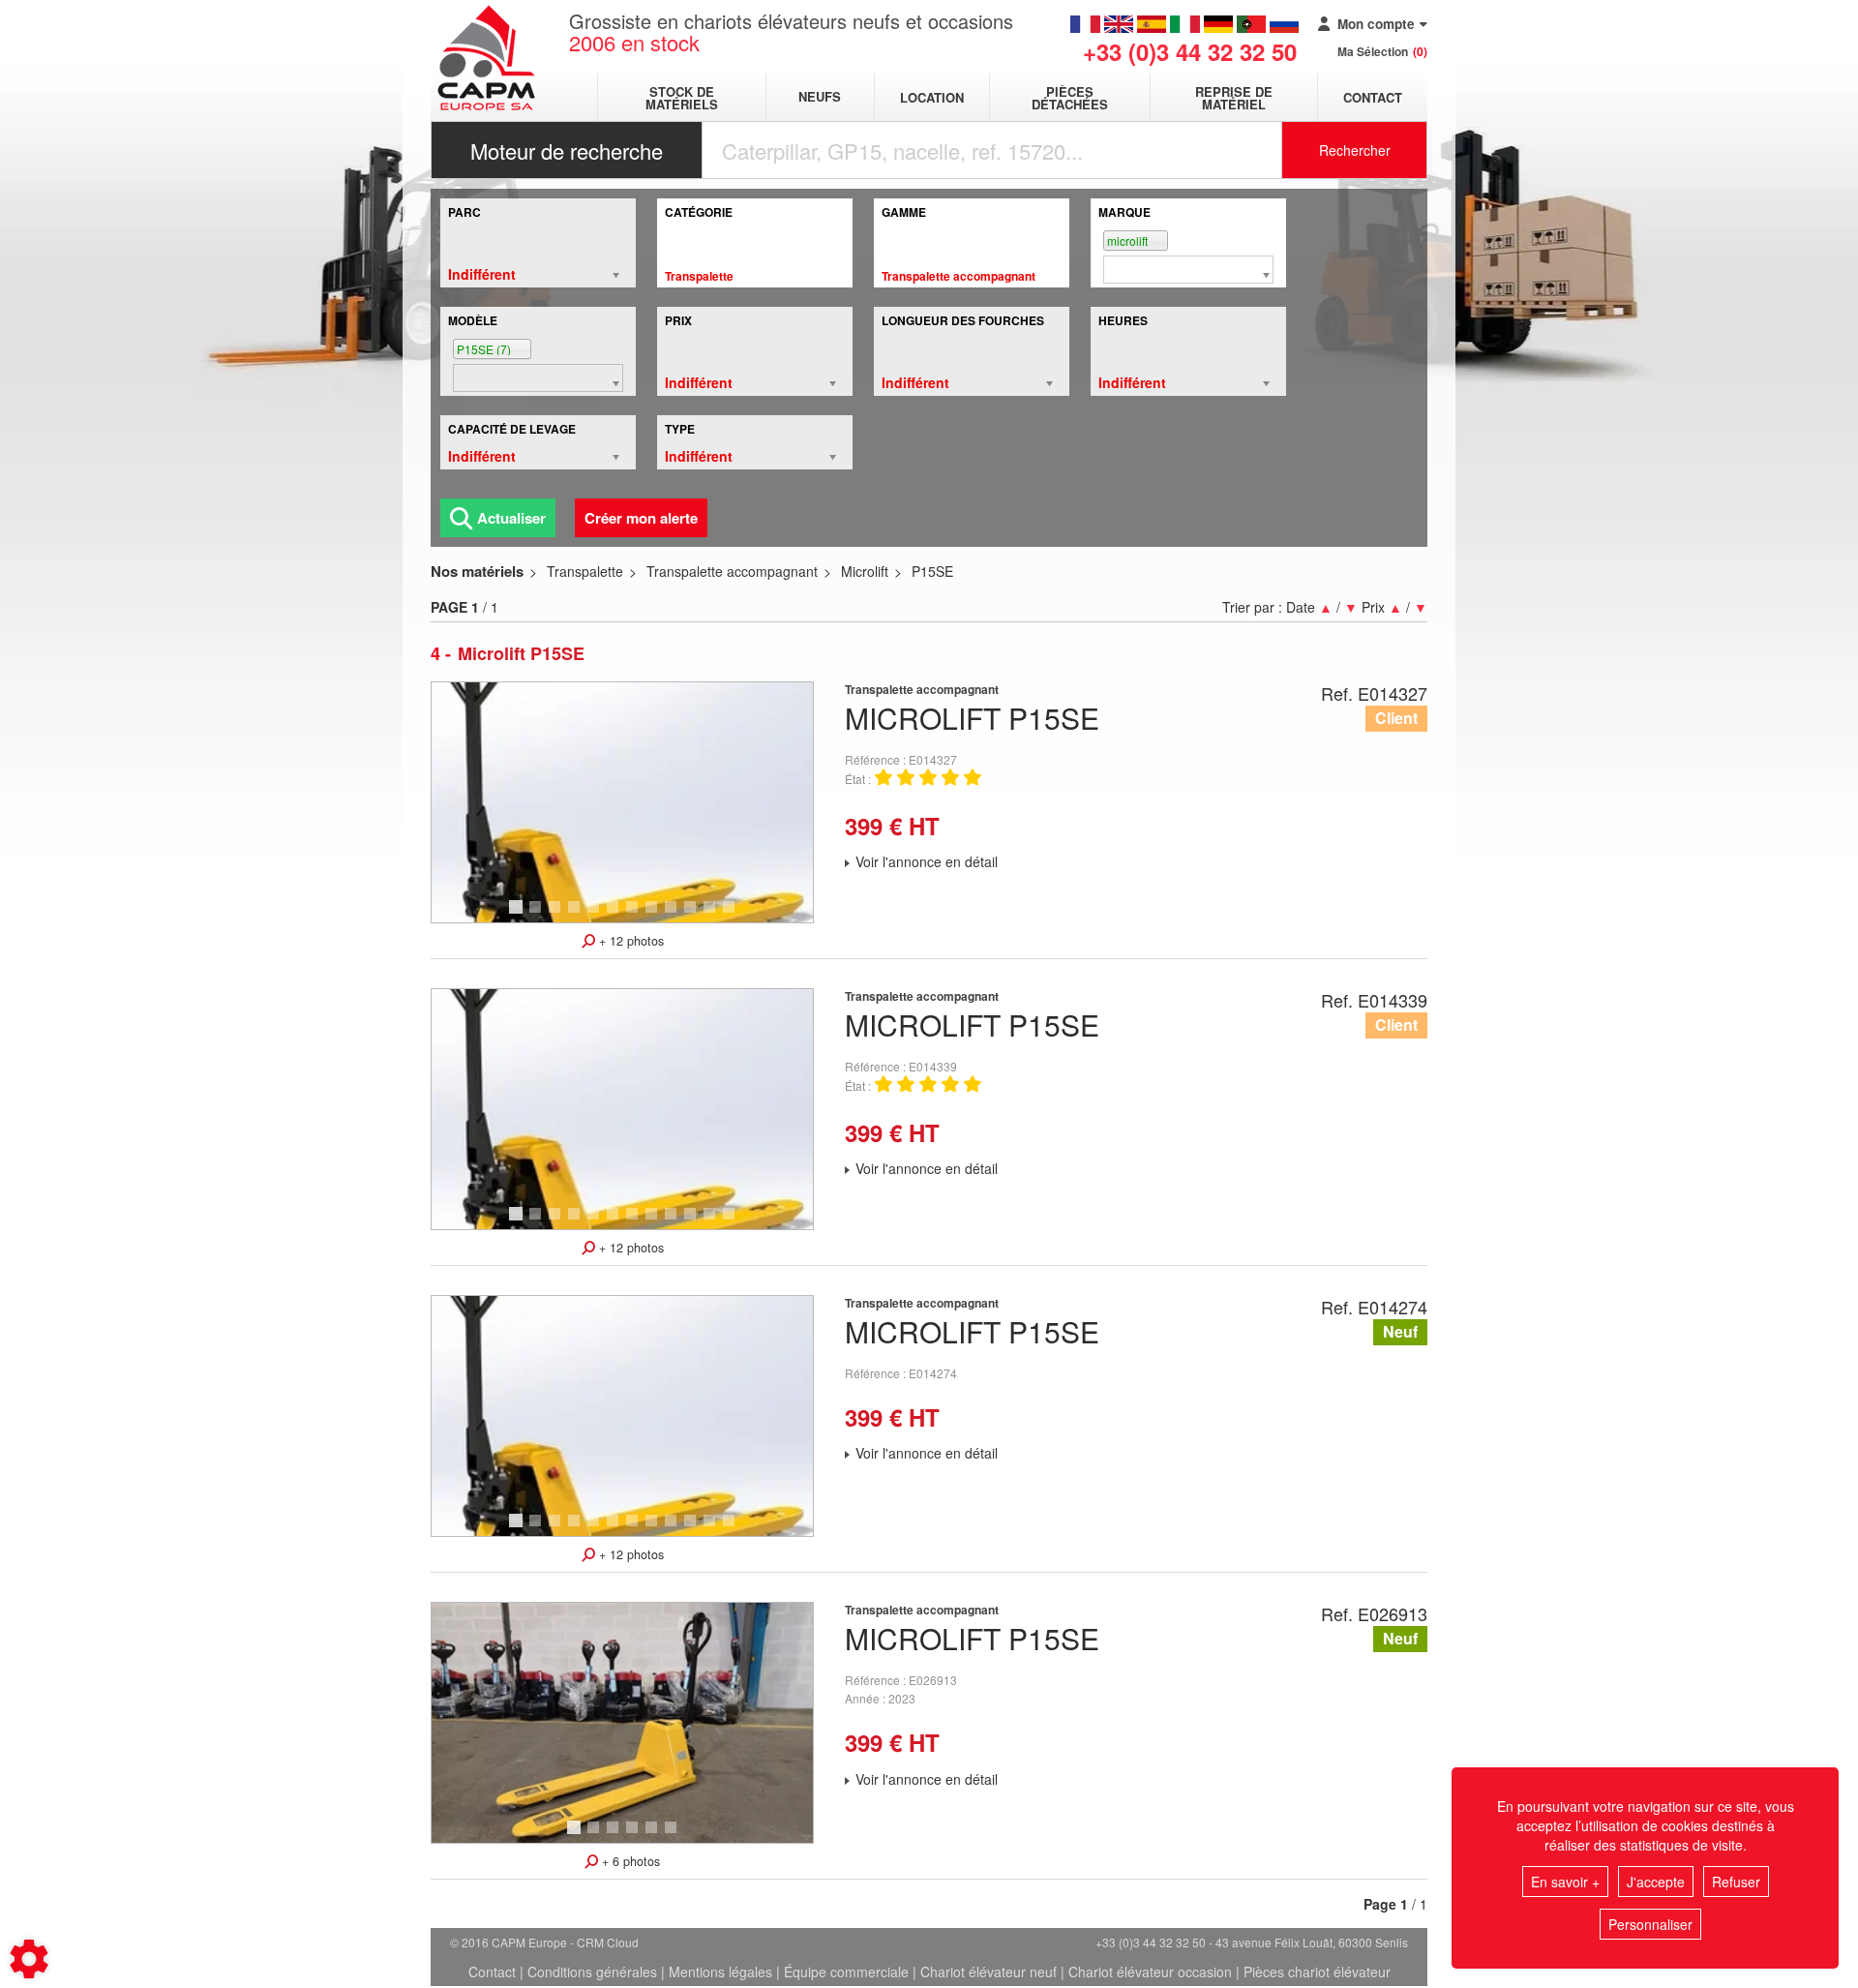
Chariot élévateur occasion (1150, 1972)
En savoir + (1565, 1882)
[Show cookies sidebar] (29, 1959)
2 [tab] (538, 916)
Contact (1373, 97)
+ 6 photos (629, 1861)
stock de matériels (682, 98)
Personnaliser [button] (1650, 1924)
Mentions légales (720, 1972)
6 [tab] (615, 916)
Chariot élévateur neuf (989, 1972)
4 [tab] (577, 916)
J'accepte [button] (1656, 1882)
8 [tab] (654, 916)
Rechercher (1355, 150)
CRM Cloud (608, 1942)
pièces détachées (1070, 98)
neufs (820, 97)
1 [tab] (519, 916)
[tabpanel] (622, 802)
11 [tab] (716, 916)
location (932, 97)
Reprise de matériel (1234, 98)
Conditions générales (592, 1972)
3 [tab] (557, 916)
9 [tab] (674, 916)
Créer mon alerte (641, 518)
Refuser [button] (1736, 1882)
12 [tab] (735, 916)
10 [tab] (697, 916)
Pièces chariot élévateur (1317, 1972)
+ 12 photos (629, 941)
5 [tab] (596, 916)
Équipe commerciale (846, 1972)
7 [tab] (635, 916)
